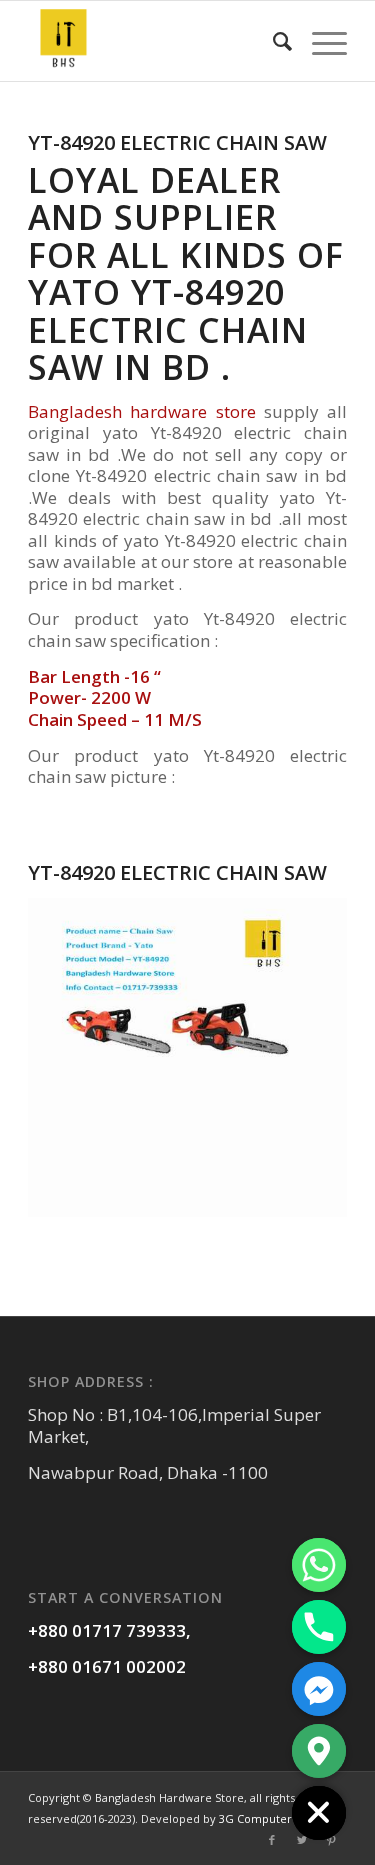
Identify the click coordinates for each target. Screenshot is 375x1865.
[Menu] (319, 41)
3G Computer (255, 1818)
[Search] (272, 41)
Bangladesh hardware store (141, 411)
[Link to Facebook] (272, 1840)
